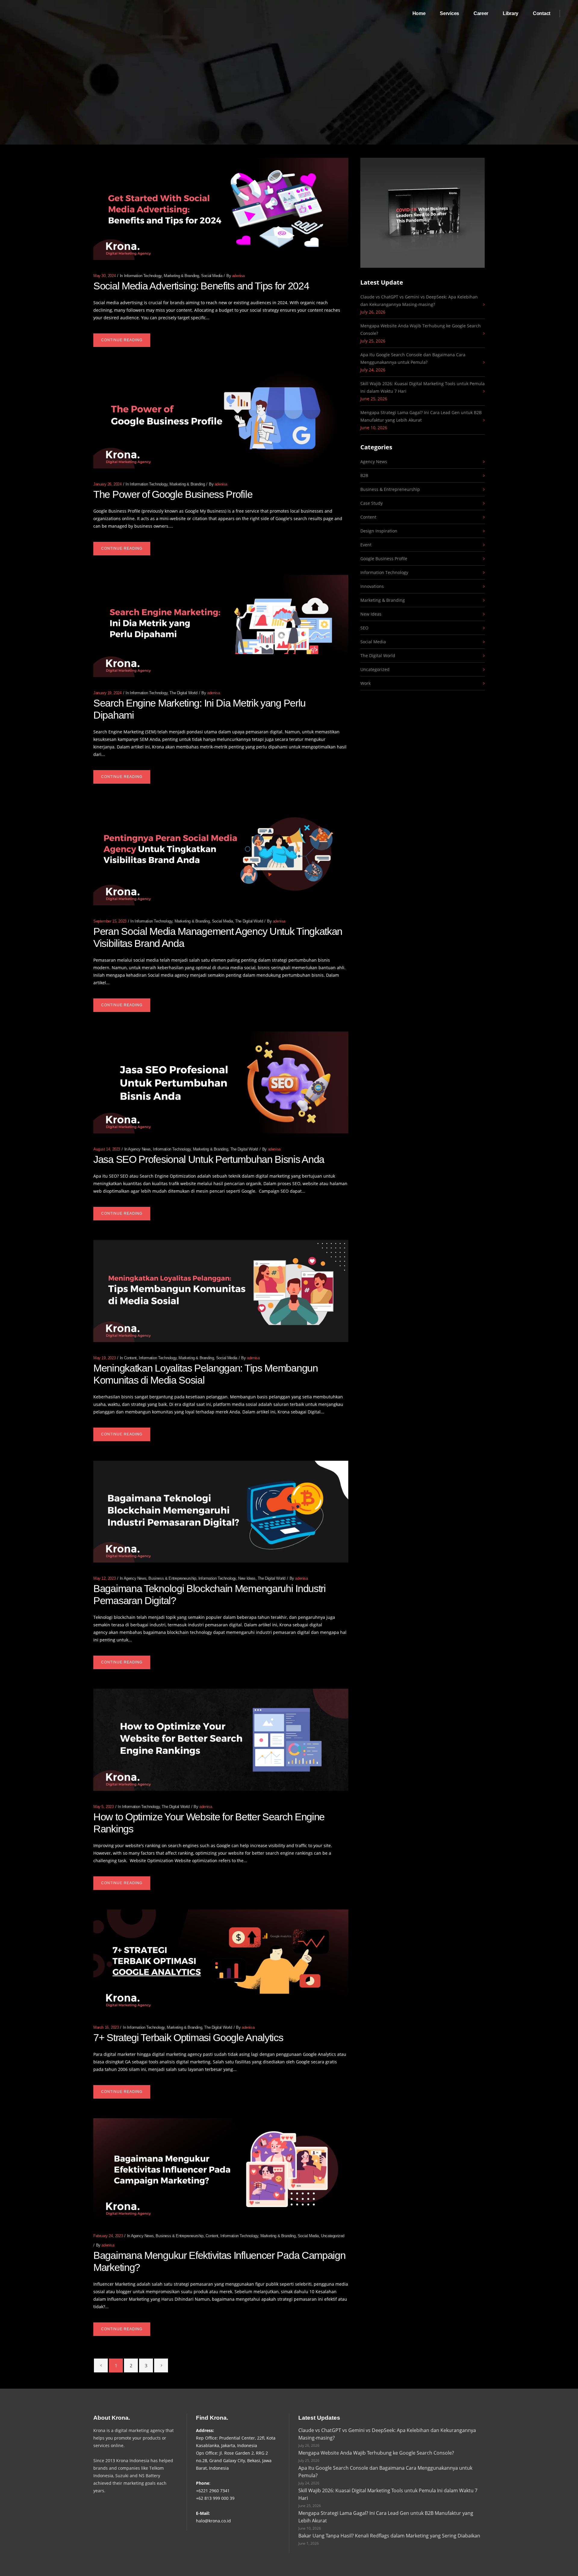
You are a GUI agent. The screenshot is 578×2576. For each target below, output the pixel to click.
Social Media (212, 276)
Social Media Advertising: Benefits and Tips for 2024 (201, 286)
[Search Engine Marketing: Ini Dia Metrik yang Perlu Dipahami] (221, 626)
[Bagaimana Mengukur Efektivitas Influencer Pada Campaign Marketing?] (221, 2169)
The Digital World (183, 693)
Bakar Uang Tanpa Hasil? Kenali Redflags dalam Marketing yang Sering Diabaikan (389, 2536)
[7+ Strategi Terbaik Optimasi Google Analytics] (221, 1961)
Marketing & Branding (181, 276)
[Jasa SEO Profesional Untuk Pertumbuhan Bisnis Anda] (221, 1083)
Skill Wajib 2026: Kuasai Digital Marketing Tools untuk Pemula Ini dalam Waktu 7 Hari (423, 387)
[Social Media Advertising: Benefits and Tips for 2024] (221, 209)
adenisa (238, 276)
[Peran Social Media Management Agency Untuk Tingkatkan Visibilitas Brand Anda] (221, 854)
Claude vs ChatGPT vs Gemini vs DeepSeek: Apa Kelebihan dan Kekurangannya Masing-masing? (419, 301)
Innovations (372, 586)
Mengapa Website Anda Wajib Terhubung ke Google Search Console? (421, 329)
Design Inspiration (379, 531)
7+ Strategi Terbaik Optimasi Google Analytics (188, 2037)
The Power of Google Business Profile (173, 494)
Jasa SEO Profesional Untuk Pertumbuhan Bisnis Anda (209, 1159)
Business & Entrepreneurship (172, 1578)
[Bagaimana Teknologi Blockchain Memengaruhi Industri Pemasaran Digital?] (221, 1512)
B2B (364, 475)
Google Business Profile (384, 559)
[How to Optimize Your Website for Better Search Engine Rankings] (221, 1740)
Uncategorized (333, 2236)
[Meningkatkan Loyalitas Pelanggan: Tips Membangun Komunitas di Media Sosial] (221, 1291)
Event (366, 545)
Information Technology (143, 276)
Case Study (371, 503)
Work (365, 683)
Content (130, 1358)
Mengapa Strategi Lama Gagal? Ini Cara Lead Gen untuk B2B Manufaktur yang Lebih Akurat (421, 416)
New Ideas (247, 1578)
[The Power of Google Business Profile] (221, 418)
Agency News (139, 1149)
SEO (364, 628)
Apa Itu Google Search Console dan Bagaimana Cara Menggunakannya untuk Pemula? (413, 358)
